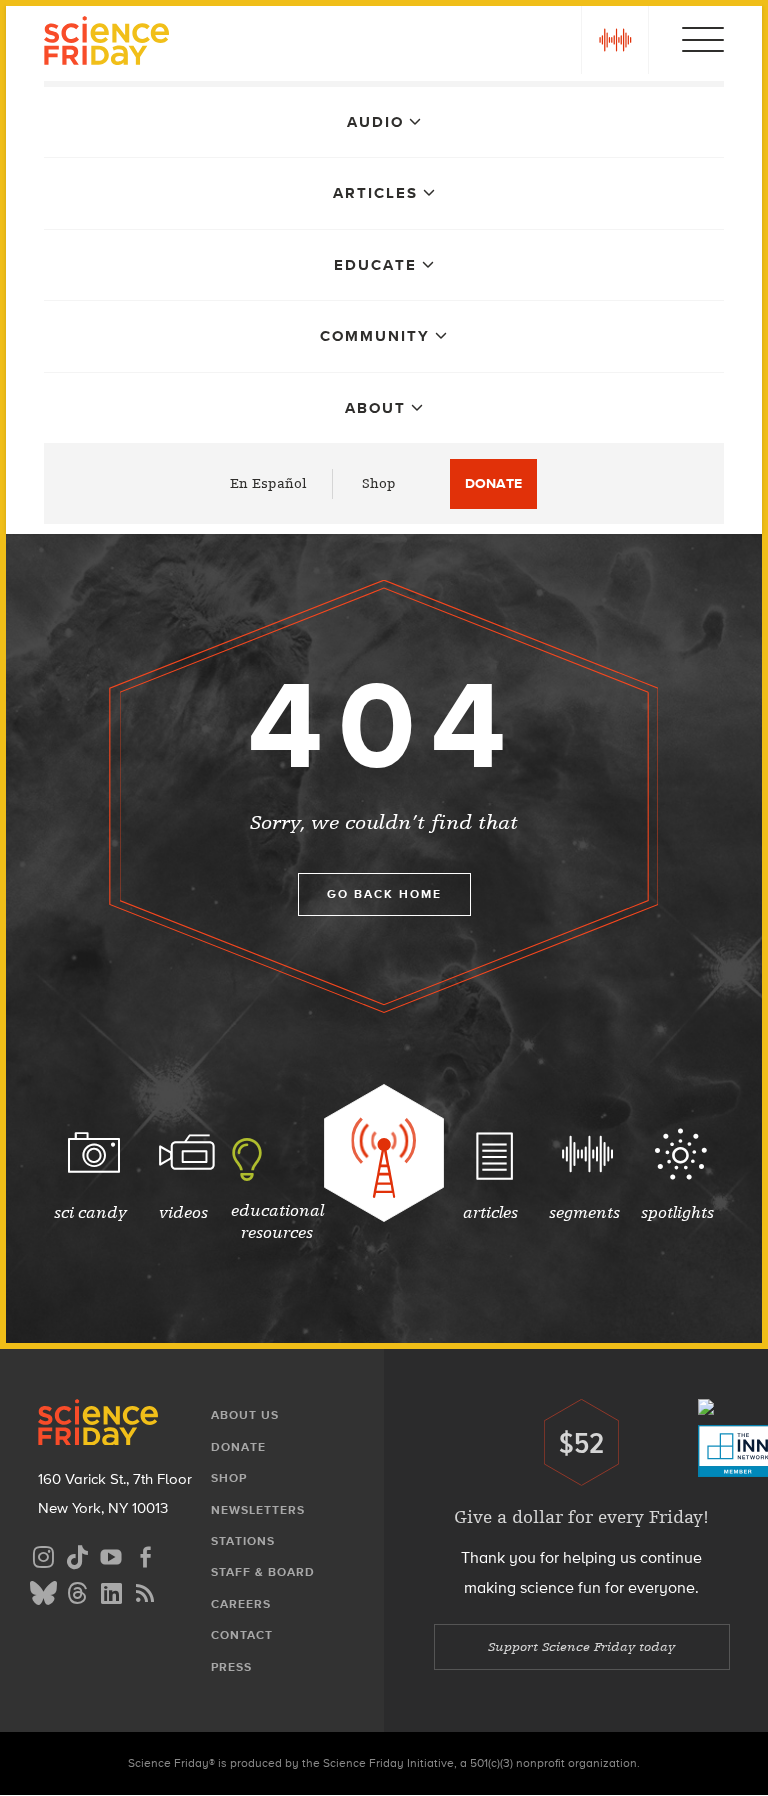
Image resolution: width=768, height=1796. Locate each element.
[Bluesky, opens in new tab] (43, 1590)
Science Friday (106, 43)
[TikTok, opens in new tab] (77, 1554)
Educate (375, 265)
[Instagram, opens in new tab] (43, 1554)
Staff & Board (263, 1572)
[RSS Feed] (145, 1590)
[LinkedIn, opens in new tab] (111, 1590)
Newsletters (258, 1510)
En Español (268, 483)
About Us (245, 1415)
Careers (241, 1604)
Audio (375, 122)
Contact (242, 1635)
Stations (243, 1541)
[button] (615, 40)
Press (231, 1667)
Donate (493, 483)
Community (375, 336)
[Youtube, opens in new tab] (111, 1554)
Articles (375, 193)
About (375, 408)
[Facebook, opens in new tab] (145, 1554)
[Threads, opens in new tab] (77, 1590)
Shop (379, 483)
